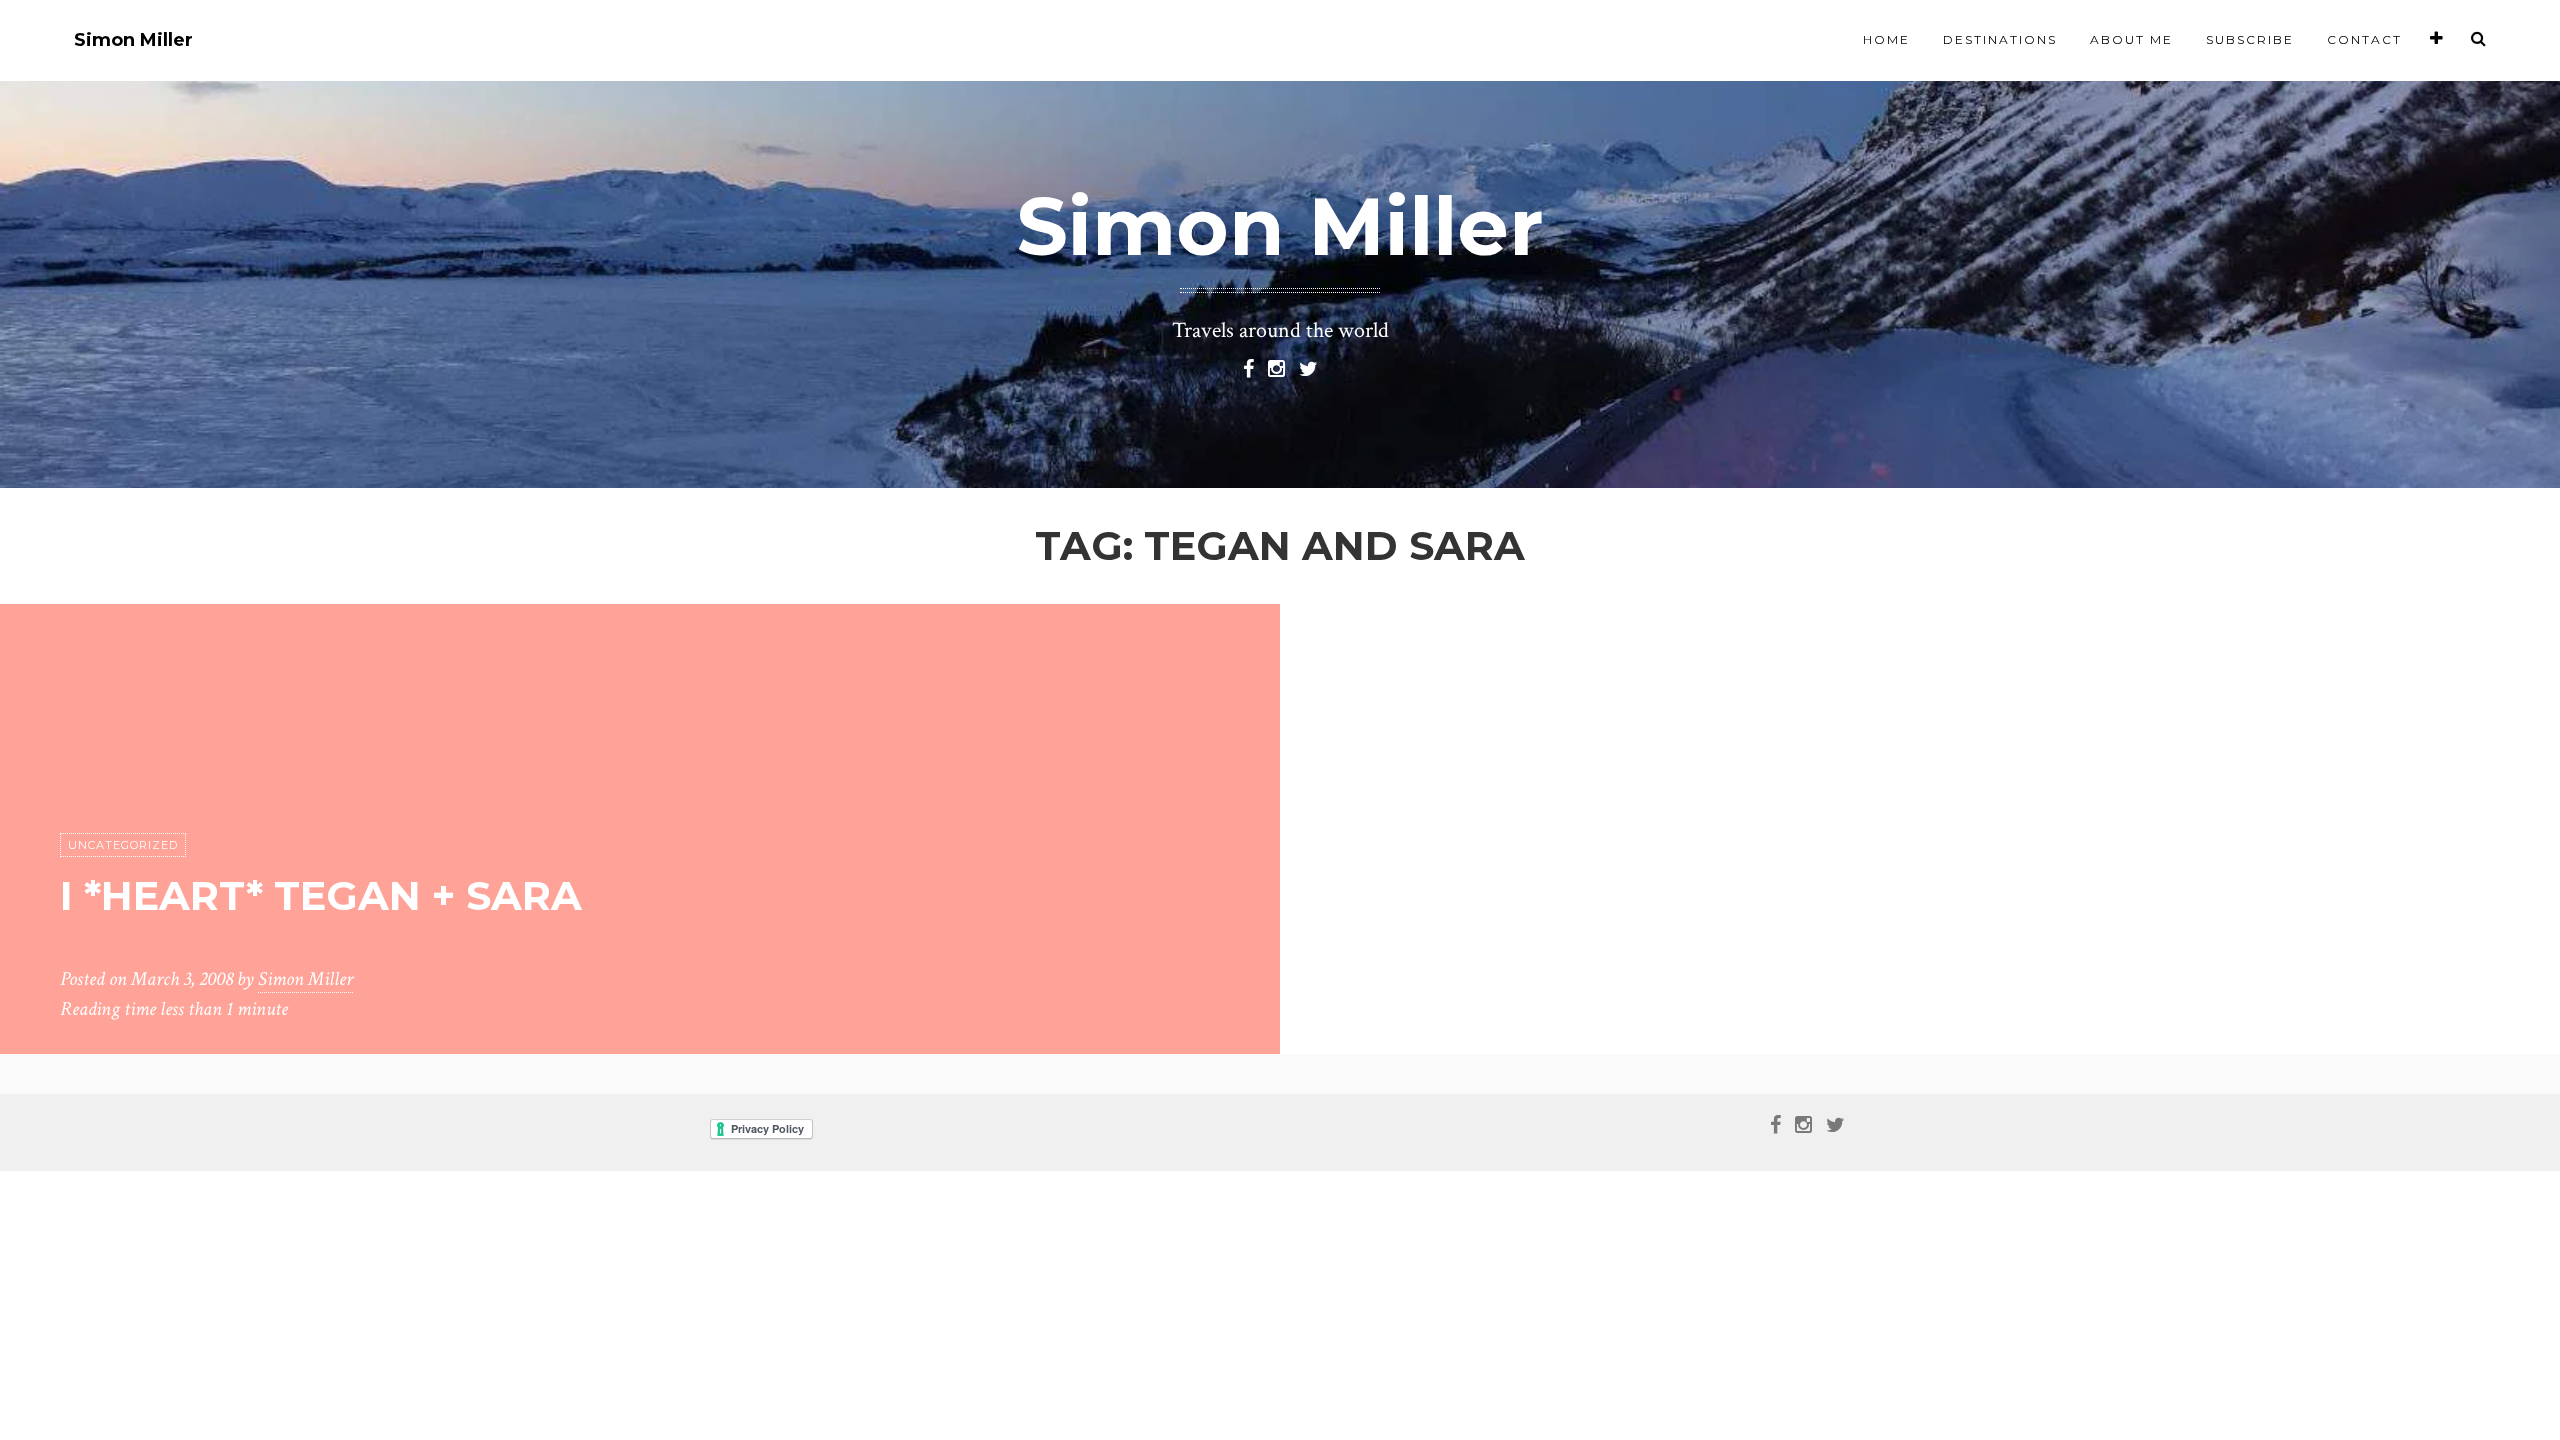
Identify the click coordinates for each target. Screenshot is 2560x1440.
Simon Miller (133, 40)
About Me (2131, 39)
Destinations (2000, 39)
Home (1886, 39)
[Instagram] (1276, 367)
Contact (2364, 39)
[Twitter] (1308, 367)
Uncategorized (123, 845)
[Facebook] (1248, 367)
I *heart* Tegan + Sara (321, 895)
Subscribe (2250, 39)
